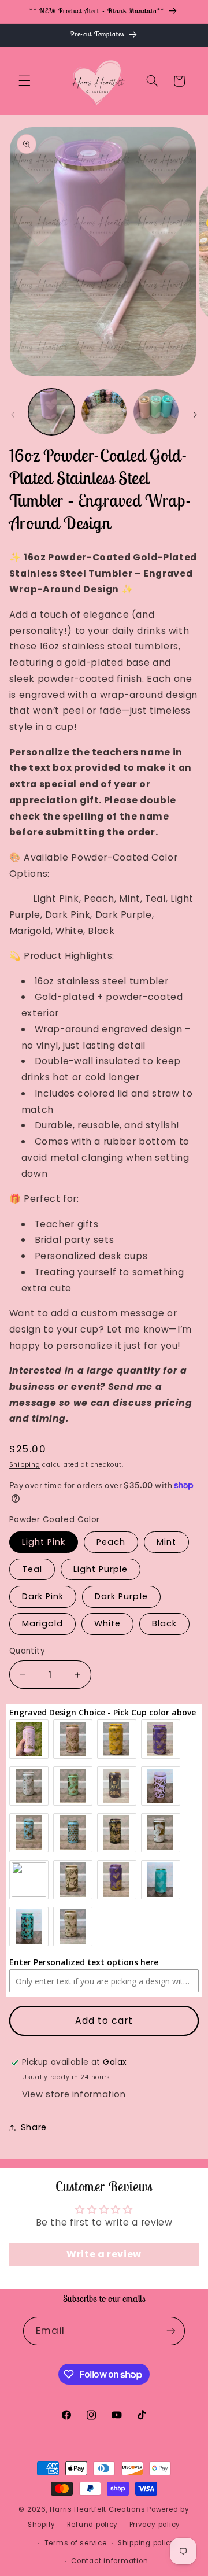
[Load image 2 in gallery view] (104, 412)
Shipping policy (146, 2543)
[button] (24, 81)
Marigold (42, 1623)
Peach (111, 1542)
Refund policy (93, 2525)
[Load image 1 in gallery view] (51, 412)
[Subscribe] (171, 2331)
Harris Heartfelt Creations (97, 2509)
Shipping (25, 1465)
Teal (32, 1569)
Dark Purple (121, 1596)
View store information (74, 2094)
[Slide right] (195, 415)
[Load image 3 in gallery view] (156, 412)
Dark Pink (43, 1596)
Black (164, 1623)
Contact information (109, 2561)
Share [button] (34, 2127)
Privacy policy (155, 2525)
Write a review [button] (104, 2254)
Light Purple (101, 1569)
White (107, 1623)
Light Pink (44, 1542)
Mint (166, 1542)
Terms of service (76, 2543)
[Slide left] (13, 415)
